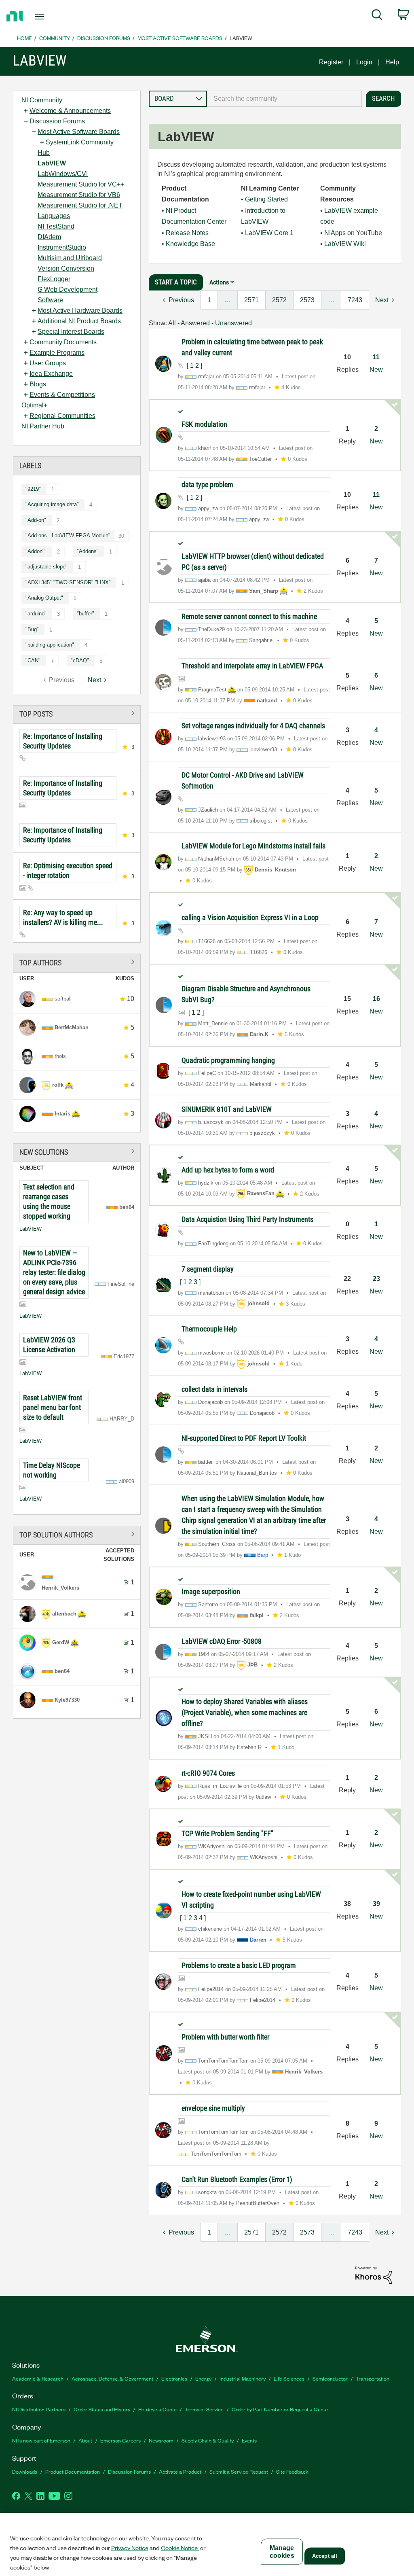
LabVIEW (52, 163)
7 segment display (208, 1269)
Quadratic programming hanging (228, 1060)
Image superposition (211, 1591)
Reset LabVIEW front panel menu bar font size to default (53, 1407)
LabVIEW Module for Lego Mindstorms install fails (253, 846)
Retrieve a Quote (157, 2409)
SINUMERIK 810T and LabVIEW (227, 1109)
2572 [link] (279, 300)
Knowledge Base (190, 244)
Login (364, 62)
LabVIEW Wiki (345, 244)
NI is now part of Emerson (41, 2440)
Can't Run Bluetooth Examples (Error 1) (237, 2179)
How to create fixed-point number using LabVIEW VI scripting (251, 1900)
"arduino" (36, 614)
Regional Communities (62, 416)
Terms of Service (204, 2409)
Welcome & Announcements (70, 111)
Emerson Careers (120, 2440)
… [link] (228, 300)
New (376, 370)
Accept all (325, 2556)
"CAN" (33, 660)
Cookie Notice (179, 2548)
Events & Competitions (62, 395)
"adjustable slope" (46, 567)
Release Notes (187, 233)
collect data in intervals (214, 1389)
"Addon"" (36, 551)
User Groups (48, 363)
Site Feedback (292, 2471)
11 (376, 357)
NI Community (42, 100)
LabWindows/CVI (63, 174)
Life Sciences (289, 2378)
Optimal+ (34, 405)
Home (24, 38)
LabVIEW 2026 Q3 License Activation (49, 1345)
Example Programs (57, 353)
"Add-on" (36, 520)
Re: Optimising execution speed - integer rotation (68, 870)
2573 (307, 300)
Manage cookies (282, 2552)
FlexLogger (54, 279)
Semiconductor (330, 2378)
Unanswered (233, 323)
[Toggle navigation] (54, 17)
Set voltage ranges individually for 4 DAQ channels (253, 726)
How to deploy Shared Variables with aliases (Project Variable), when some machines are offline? (245, 1712)
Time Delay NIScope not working (52, 1470)
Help (392, 62)
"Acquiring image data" (52, 504)
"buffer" (86, 614)
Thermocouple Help (209, 1329)
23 (376, 1279)
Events (249, 2440)
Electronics (174, 2378)
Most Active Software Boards (180, 38)
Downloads (25, 2471)
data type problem (207, 484)
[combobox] (284, 99)
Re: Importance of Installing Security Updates (63, 741)
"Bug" (32, 629)
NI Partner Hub (43, 426)
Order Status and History (102, 2409)
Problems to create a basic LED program (239, 1965)
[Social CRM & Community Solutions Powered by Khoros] (374, 2275)
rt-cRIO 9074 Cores (208, 1773)
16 (376, 999)
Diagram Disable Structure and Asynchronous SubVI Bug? (246, 994)
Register (331, 62)
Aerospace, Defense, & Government (112, 2378)
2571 (251, 300)
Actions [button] (219, 282)
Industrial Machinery (243, 2378)
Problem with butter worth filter (225, 2037)
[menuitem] (377, 16)
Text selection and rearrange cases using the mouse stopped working (49, 1201)
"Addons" (88, 551)
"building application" (50, 645)
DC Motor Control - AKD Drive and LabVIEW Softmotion (243, 780)
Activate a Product (180, 2471)
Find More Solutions (77, 1151)
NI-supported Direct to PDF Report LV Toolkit (244, 1438)
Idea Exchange (51, 374)
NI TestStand (56, 226)
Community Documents (63, 342)
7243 (355, 300)
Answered (195, 323)
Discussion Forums (104, 38)
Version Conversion (66, 268)
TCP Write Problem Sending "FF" (227, 1833)
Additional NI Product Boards (79, 321)
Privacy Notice (130, 2548)
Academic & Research (38, 2378)
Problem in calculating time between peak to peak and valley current (252, 347)
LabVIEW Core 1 (269, 233)
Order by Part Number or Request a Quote (280, 2409)
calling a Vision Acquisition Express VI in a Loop (250, 917)
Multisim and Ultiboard (70, 258)
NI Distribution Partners (39, 2409)
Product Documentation (73, 2471)
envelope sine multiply (213, 2108)
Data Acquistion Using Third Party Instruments (247, 1219)
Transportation (373, 2378)
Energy (203, 2378)
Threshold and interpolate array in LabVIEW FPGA (252, 666)
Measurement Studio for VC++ (81, 184)
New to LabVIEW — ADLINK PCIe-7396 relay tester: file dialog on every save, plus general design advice (54, 1272)
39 (376, 1904)
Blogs (38, 384)
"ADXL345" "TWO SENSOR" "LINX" (68, 582)
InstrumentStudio (62, 247)
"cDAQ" (80, 660)
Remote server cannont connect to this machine (249, 616)
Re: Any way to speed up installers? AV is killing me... (63, 917)
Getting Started (266, 199)
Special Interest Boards (71, 332)
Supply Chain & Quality (208, 2440)
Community (55, 38)
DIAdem (49, 237)
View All (77, 713)
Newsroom (161, 2440)
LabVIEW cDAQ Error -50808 (222, 1641)
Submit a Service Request (239, 2471)
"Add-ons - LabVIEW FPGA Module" (68, 535)
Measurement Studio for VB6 (79, 195)
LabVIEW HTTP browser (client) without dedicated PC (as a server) (253, 562)
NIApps (335, 233)
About (85, 2440)
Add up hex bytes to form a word (228, 1170)
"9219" (33, 489)
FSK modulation (204, 424)
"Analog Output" (44, 598)
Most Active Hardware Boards (80, 311)
